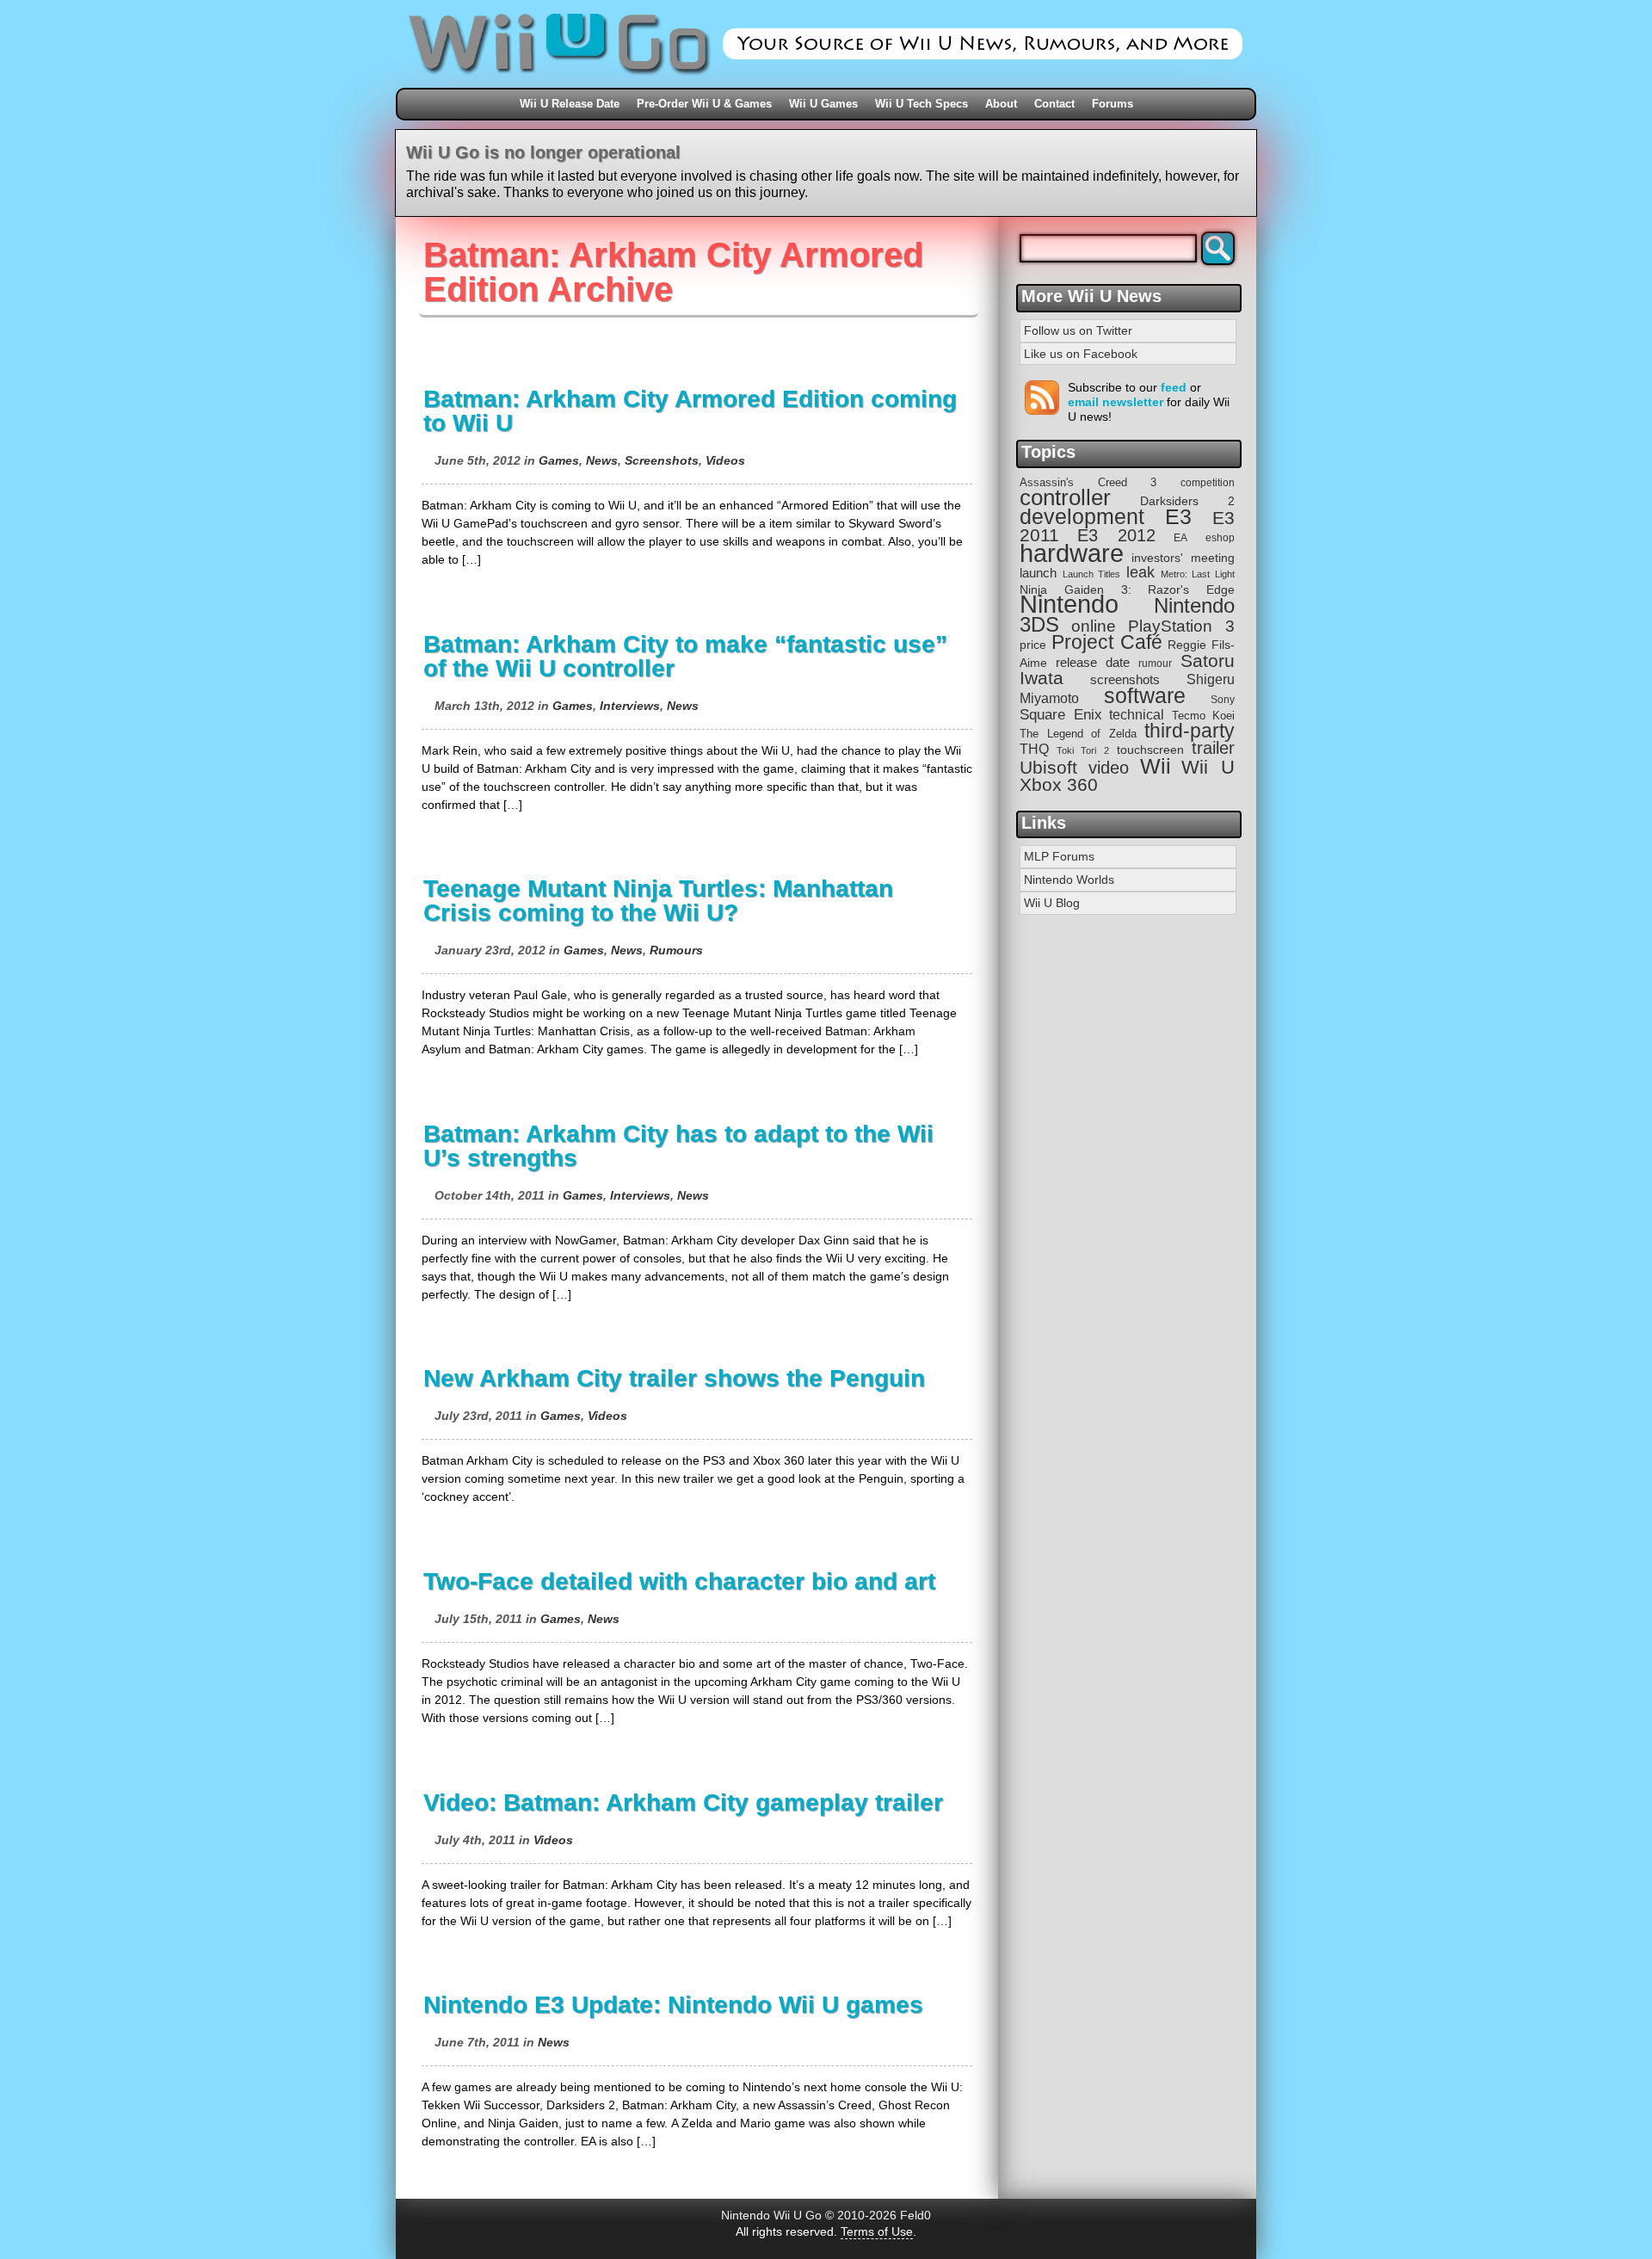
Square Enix (1061, 715)
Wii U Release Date (570, 104)
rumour (1155, 663)
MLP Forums (1059, 856)
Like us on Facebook (1081, 354)
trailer (1213, 748)
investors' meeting (1183, 558)
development (1082, 517)
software (1145, 696)
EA (1180, 537)
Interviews (630, 706)
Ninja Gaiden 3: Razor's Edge (1127, 590)
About (1001, 104)
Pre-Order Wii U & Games (704, 104)
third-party (1190, 731)
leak (1140, 572)
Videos (725, 460)
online (1094, 626)
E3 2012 (1116, 535)
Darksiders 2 (1187, 501)
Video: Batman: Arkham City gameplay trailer (683, 1802)
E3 (1178, 517)
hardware (1072, 553)
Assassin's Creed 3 (1088, 482)
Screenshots (662, 460)
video (1109, 768)
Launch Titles (1092, 574)
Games (559, 460)
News (602, 460)
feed (1174, 387)
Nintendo (1069, 604)
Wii (1156, 766)
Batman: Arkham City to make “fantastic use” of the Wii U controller (685, 656)
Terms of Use (877, 2231)
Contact (1054, 104)
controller (1065, 497)
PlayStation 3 (1181, 626)
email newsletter (1116, 402)
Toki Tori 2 (1082, 750)
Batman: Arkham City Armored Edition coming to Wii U (690, 411)
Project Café (1107, 642)
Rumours (676, 950)
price (1033, 645)
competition (1208, 483)
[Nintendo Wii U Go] (826, 82)
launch (1038, 573)
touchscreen (1150, 750)
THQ (1034, 749)
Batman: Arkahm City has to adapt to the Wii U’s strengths (678, 1146)
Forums (1113, 104)
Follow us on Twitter (1078, 330)
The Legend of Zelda (1078, 734)
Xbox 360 (1059, 784)
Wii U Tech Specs (922, 104)
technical (1137, 714)
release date (1093, 662)
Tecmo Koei (1204, 716)
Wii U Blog (1052, 903)
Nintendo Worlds (1069, 880)
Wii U (1208, 767)
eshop (1220, 537)
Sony (1223, 700)
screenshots (1125, 679)
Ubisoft (1048, 767)
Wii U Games (823, 104)
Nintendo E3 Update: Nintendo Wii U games (673, 2005)
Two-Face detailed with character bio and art (679, 1581)
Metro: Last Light (1198, 574)
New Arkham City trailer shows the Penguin (674, 1378)
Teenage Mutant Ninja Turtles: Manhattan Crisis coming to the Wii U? (658, 901)
